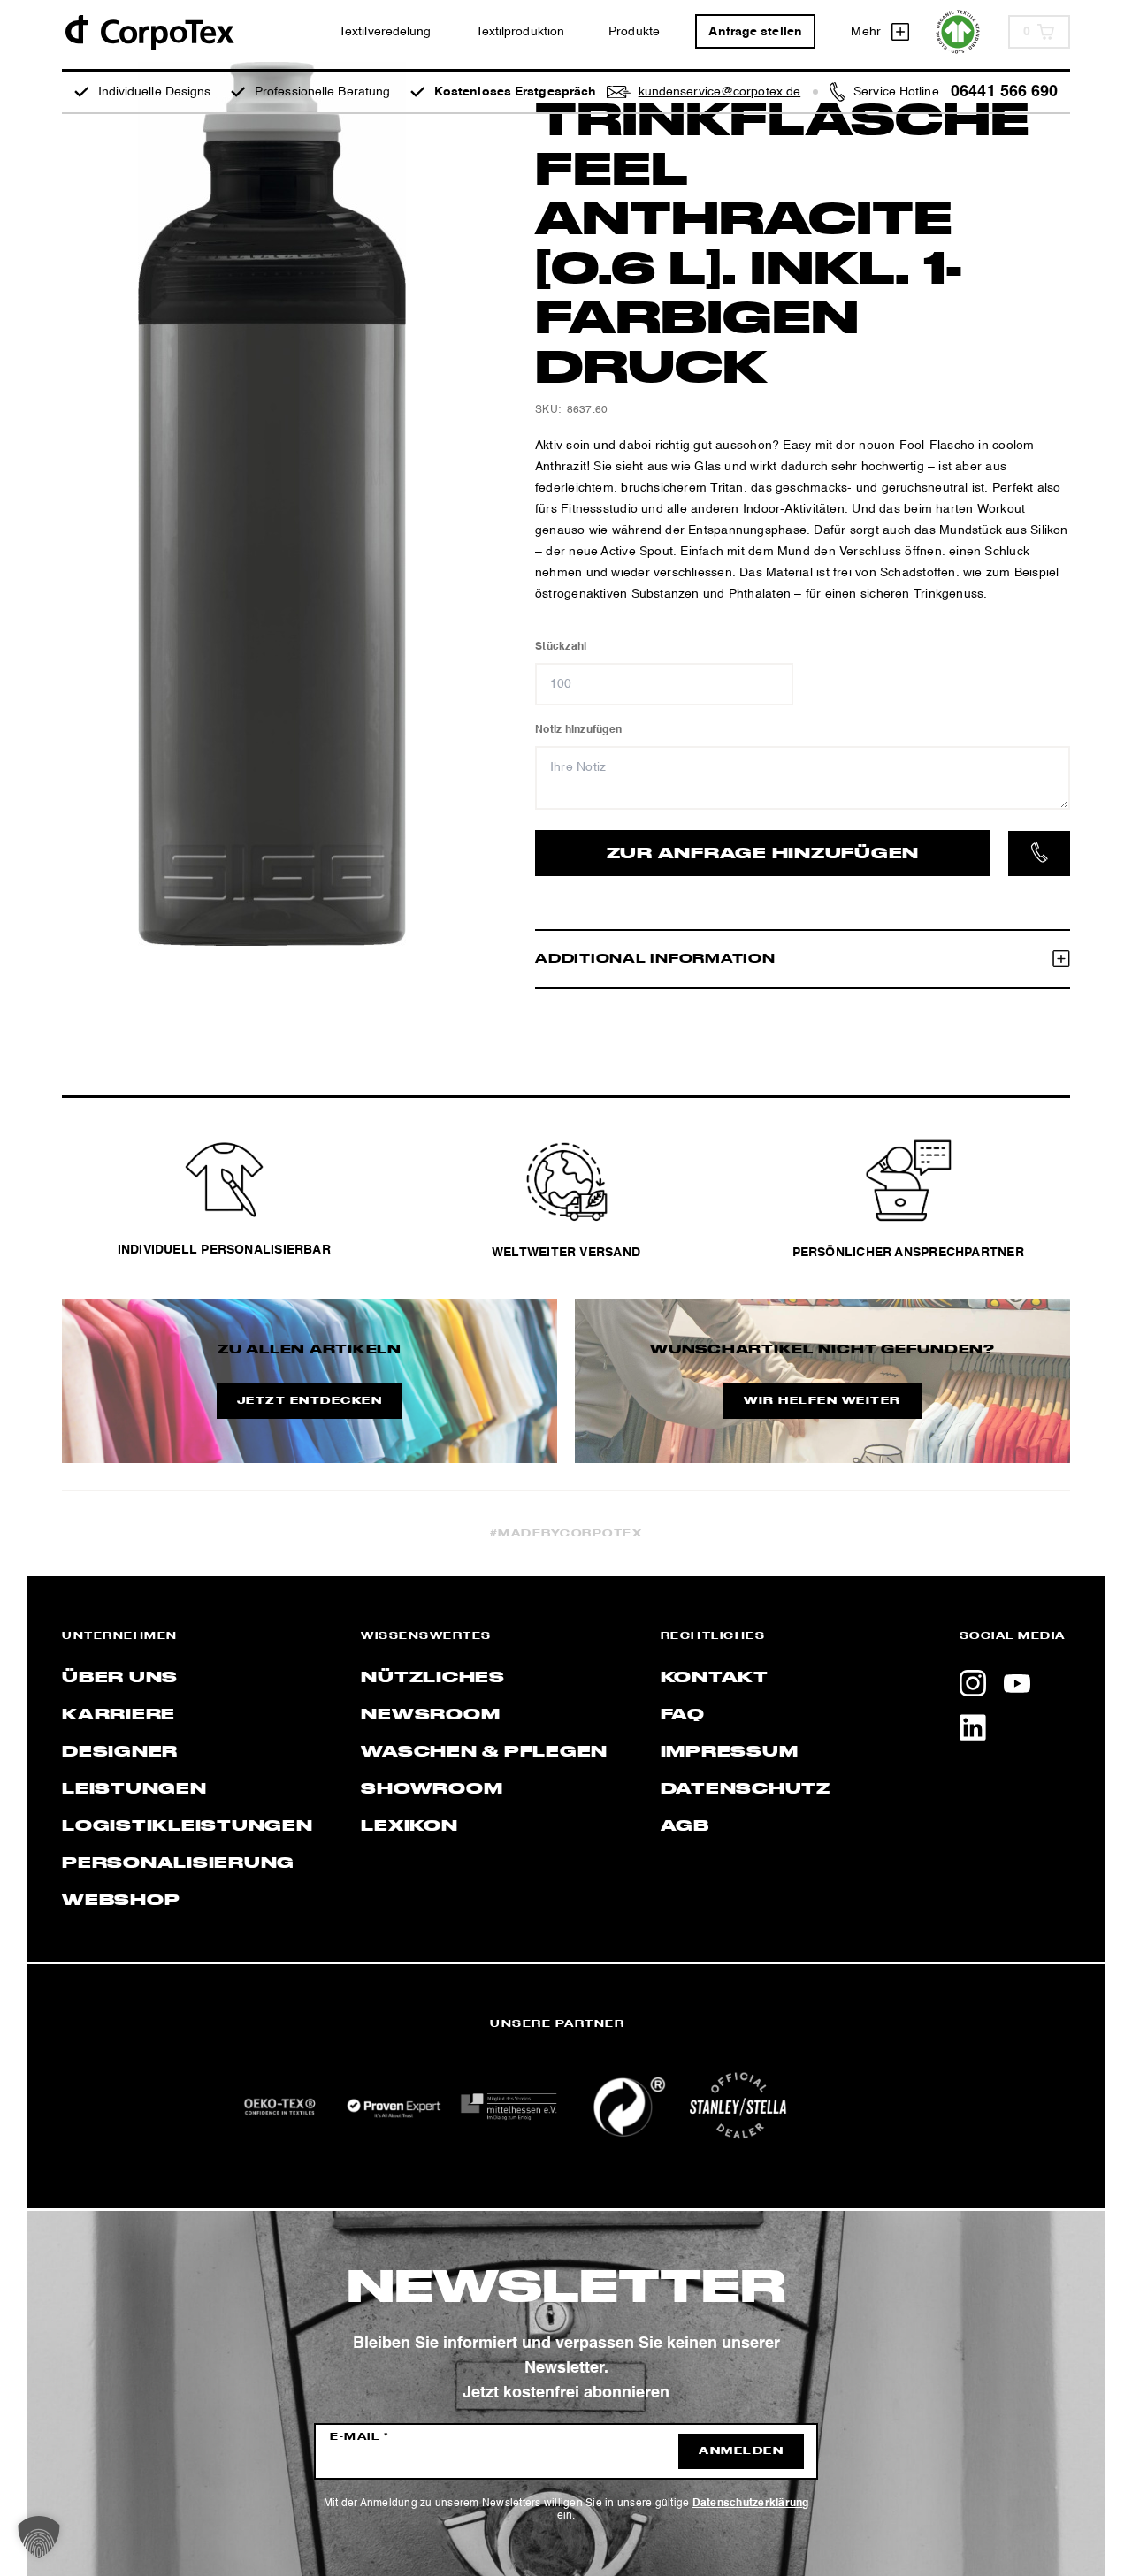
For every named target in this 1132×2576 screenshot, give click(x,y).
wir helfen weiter (822, 1401)
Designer (120, 1752)
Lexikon (409, 1826)
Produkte (634, 32)
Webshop (121, 1901)
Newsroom (430, 1715)
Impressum (730, 1752)
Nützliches (433, 1678)
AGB (685, 1826)
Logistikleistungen (187, 1826)
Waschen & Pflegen (484, 1752)
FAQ (683, 1715)
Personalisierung (178, 1863)
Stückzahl (561, 647)
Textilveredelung (385, 32)
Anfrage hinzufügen (763, 854)
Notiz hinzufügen (578, 730)
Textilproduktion (520, 32)
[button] (39, 2537)
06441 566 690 (1004, 92)
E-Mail (359, 2437)
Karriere (119, 1715)
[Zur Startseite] (149, 31)
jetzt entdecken (310, 1401)
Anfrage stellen (755, 32)
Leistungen (134, 1789)
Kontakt (715, 1678)
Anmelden (741, 2451)
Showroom (432, 1789)
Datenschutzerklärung (751, 2504)
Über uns (120, 1678)
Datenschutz (746, 1789)
